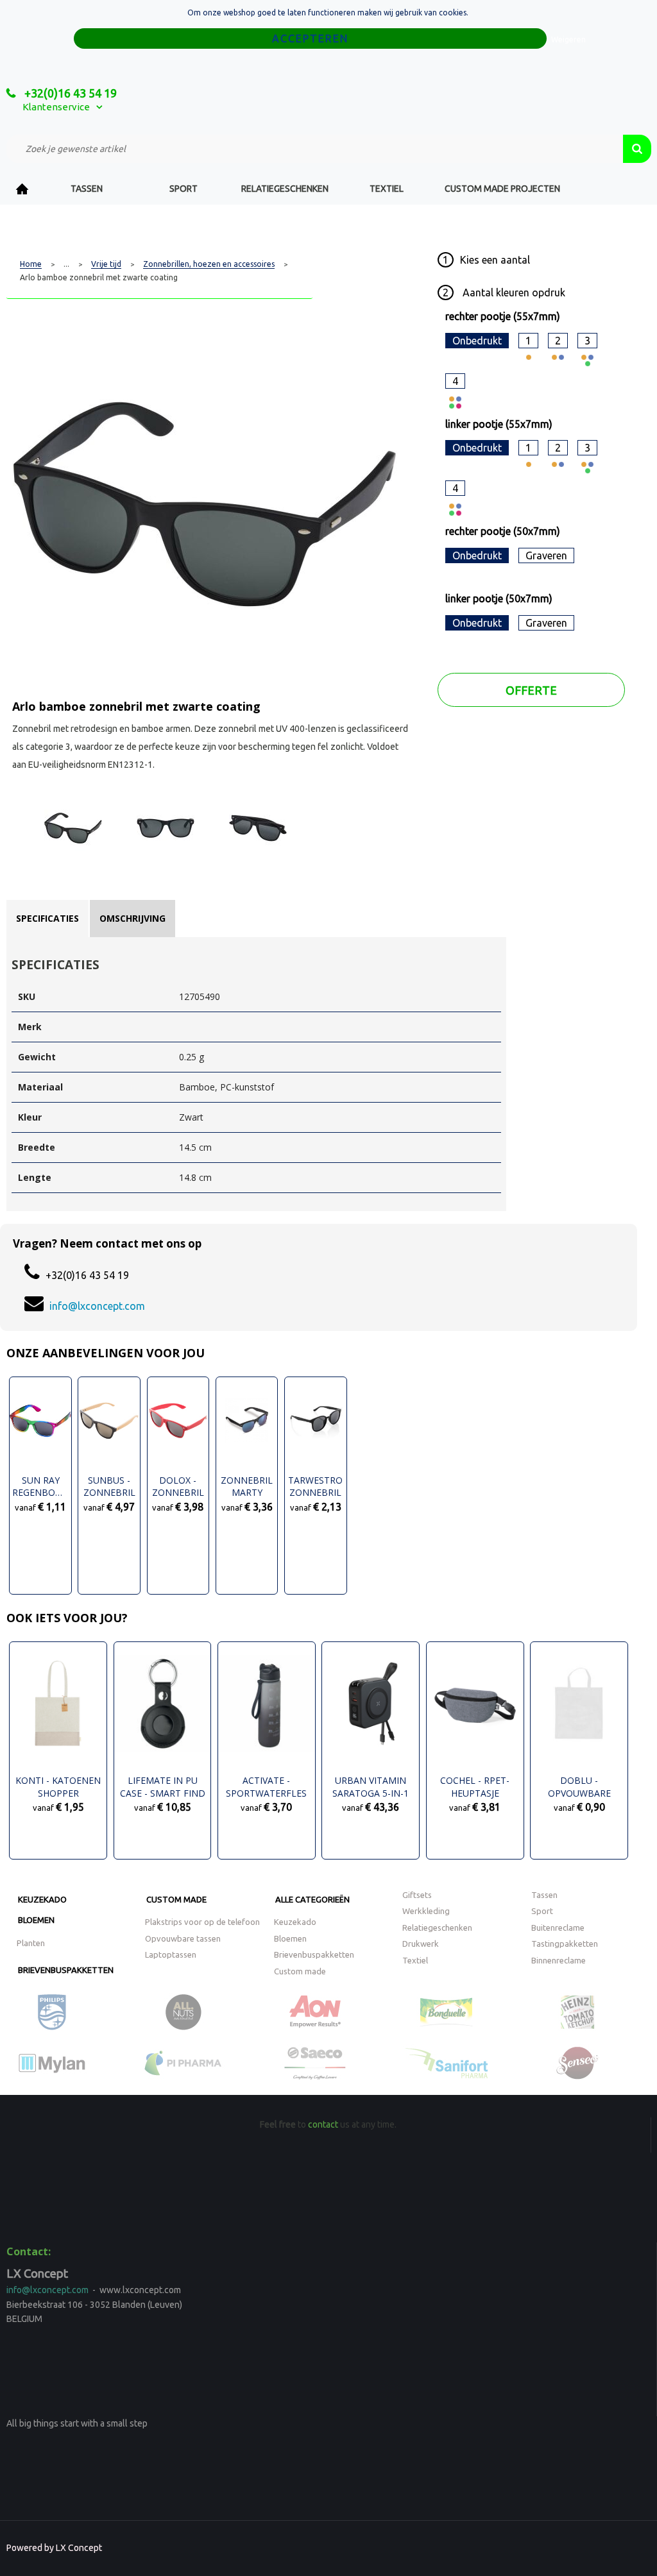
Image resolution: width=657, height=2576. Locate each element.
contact (323, 2124)
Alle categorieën (312, 1899)
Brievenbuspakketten (66, 1970)
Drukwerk (421, 1944)
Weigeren (568, 39)
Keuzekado (42, 1899)
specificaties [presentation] (47, 918)
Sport (183, 189)
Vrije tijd (106, 264)
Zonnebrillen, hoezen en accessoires (209, 264)
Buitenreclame (558, 1928)
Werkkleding (426, 1911)
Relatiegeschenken (285, 189)
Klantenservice (56, 107)
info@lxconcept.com (97, 1306)
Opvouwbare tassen (183, 1938)
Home (22, 189)
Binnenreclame (559, 1960)
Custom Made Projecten (502, 189)
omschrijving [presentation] (132, 918)
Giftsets (417, 1895)
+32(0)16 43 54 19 (69, 93)
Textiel (387, 189)
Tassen (87, 189)
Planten (31, 1943)
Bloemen (36, 1920)
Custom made (176, 1899)
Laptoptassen (171, 1954)
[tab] (47, 919)
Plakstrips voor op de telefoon (202, 1922)
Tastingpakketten (565, 1944)
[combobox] (315, 149)
